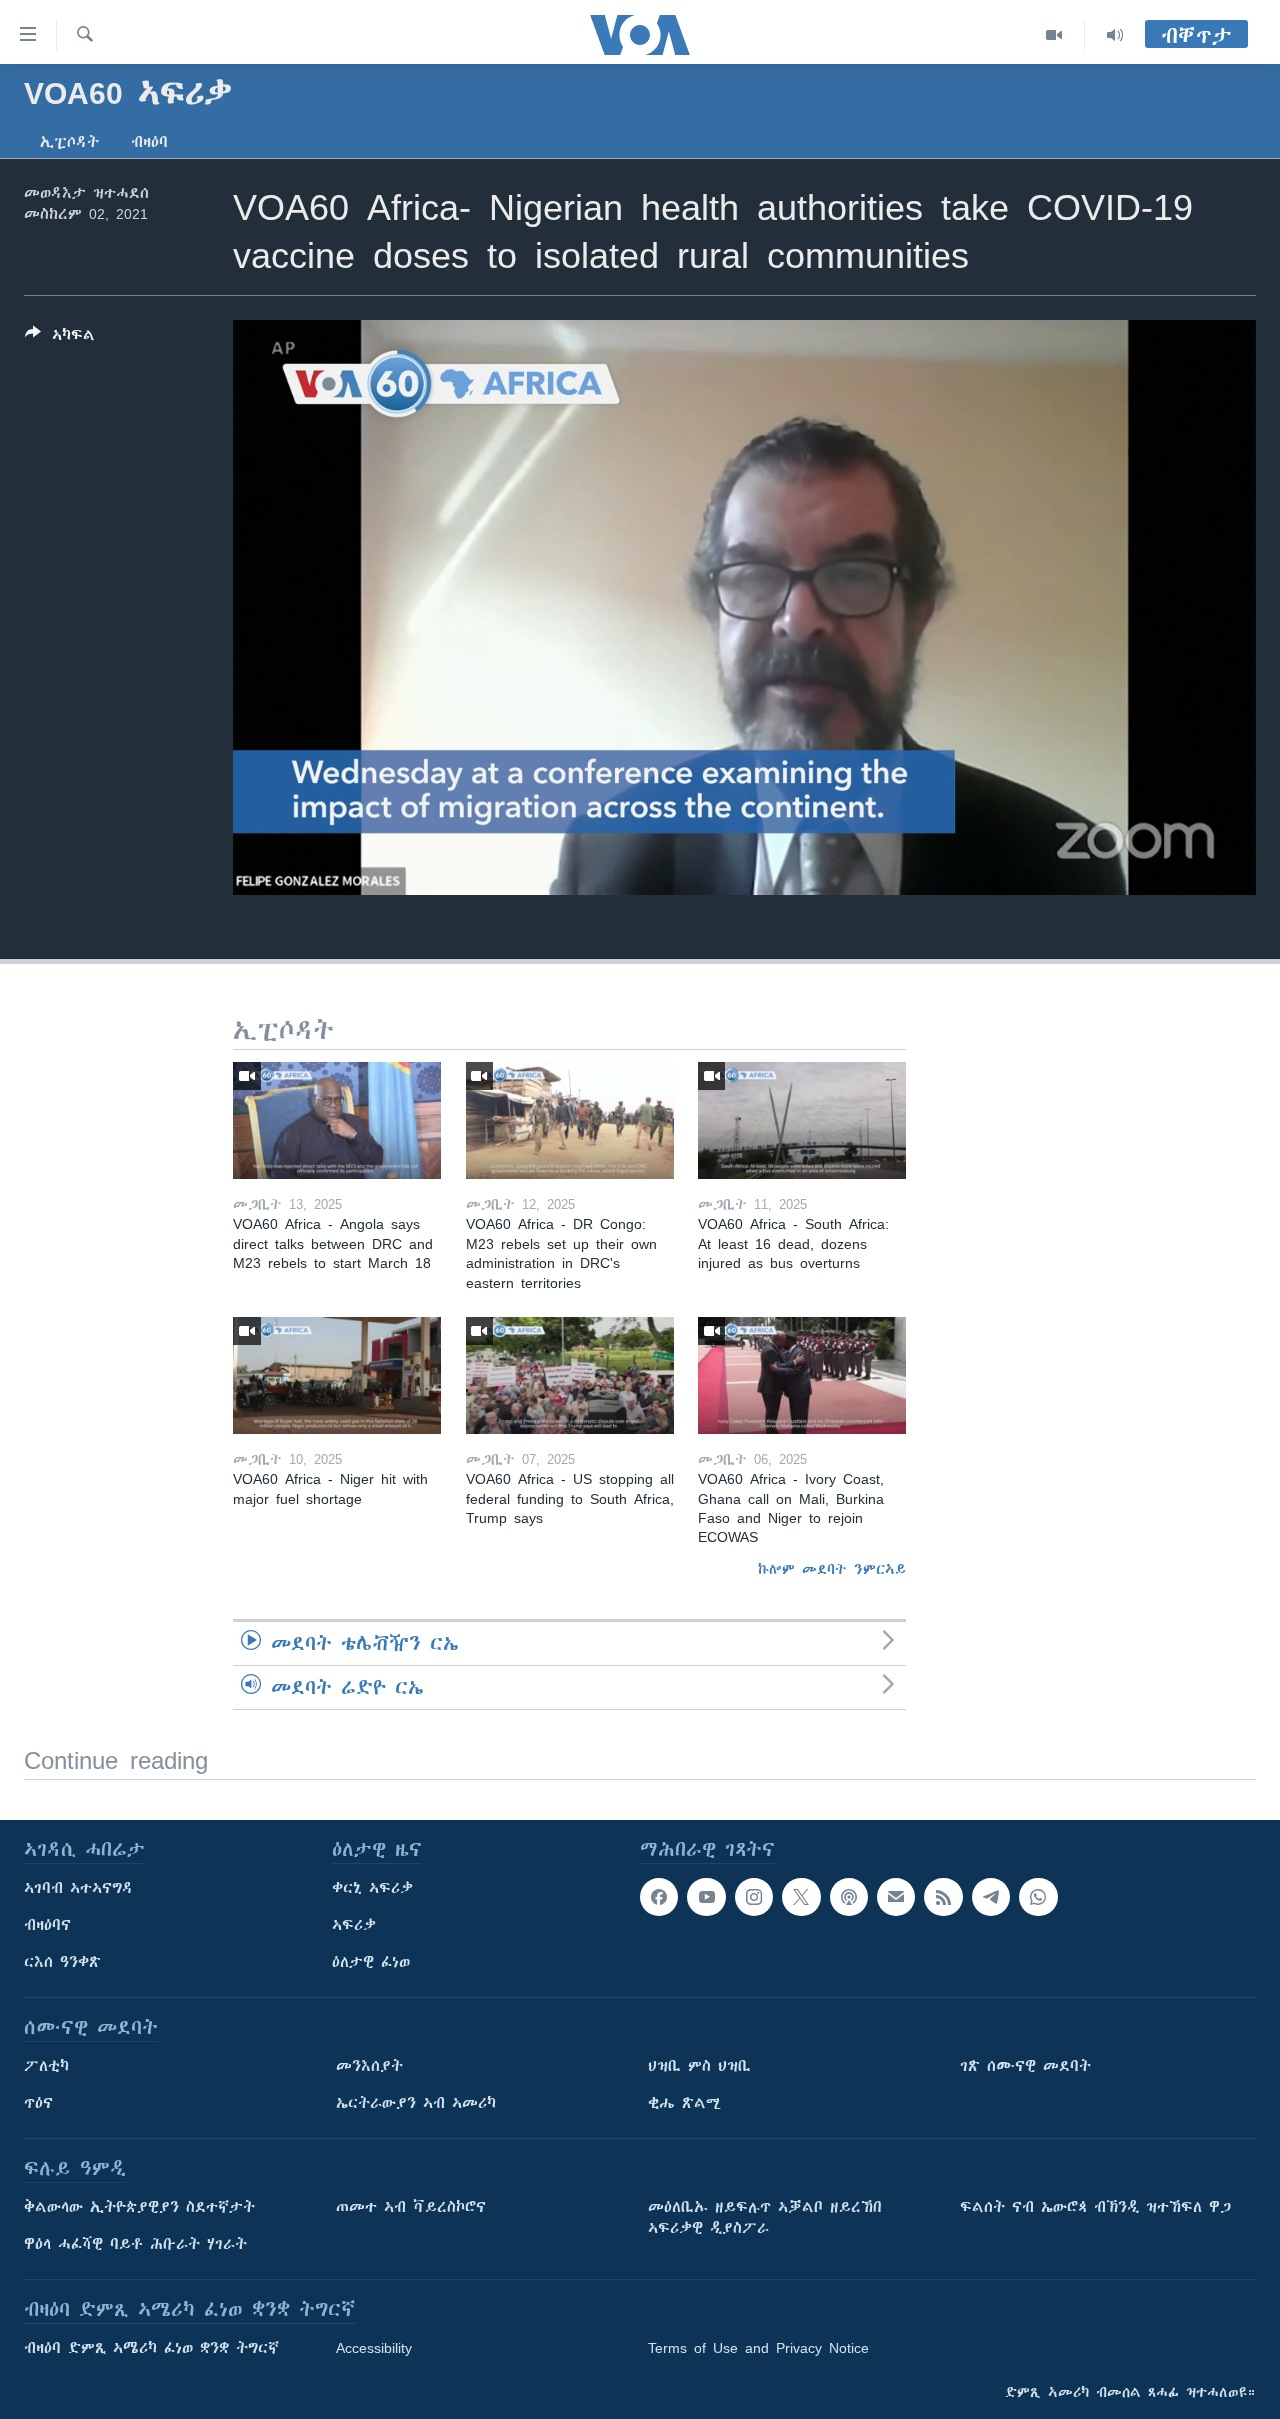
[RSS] (943, 1897)
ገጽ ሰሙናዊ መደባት (1025, 2066)
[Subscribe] (896, 1897)
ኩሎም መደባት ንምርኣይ (832, 1569)
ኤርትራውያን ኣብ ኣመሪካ (416, 2103)
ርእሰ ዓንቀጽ (62, 1962)
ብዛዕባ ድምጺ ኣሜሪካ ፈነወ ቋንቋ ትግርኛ (151, 2348)
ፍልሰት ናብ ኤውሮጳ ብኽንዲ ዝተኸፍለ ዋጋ (1095, 2207)
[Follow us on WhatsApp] (1038, 1897)
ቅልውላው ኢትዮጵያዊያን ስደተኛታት (139, 2207)
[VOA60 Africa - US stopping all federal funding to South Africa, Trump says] (570, 1375)
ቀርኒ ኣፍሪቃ (372, 1888)
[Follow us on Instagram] (754, 1897)
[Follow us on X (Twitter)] (801, 1897)
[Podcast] (849, 1897)
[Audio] (1115, 35)
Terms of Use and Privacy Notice (758, 2348)
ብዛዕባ (149, 142)
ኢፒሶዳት (69, 142)
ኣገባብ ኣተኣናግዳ (78, 1888)
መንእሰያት (369, 2066)
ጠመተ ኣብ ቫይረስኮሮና (411, 2207)
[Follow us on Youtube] (706, 1897)
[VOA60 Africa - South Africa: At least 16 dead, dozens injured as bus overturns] (802, 1120)
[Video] (1054, 35)
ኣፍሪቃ (354, 1925)
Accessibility (374, 2348)
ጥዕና (38, 2103)
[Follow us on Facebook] (659, 1897)
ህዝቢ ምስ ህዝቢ (699, 2066)
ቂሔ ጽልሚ (684, 2103)
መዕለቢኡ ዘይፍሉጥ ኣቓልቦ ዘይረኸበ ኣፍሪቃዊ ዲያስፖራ (765, 2217)
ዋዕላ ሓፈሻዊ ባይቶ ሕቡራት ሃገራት (135, 2244)
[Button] (60, 338)
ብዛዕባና (47, 1925)
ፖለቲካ (46, 2066)
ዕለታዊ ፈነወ (371, 1962)
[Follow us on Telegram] (991, 1897)
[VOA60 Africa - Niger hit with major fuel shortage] (337, 1375)
